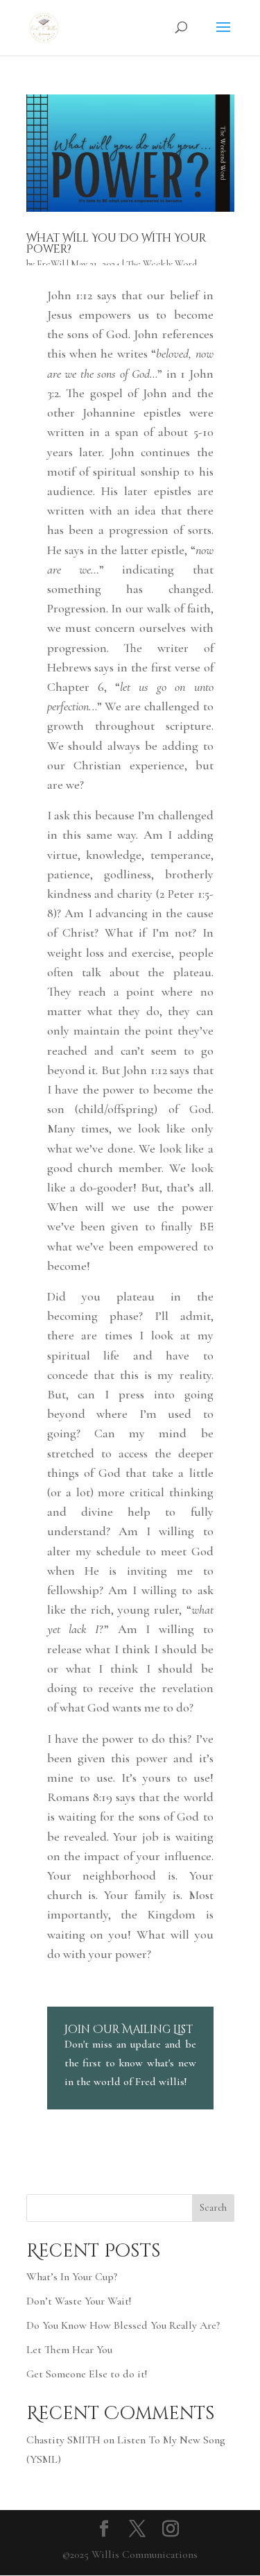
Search (213, 2208)
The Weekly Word (162, 264)
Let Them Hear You (69, 2350)
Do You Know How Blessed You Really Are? (123, 2325)
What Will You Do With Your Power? (116, 244)
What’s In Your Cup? (72, 2277)
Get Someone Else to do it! (87, 2374)
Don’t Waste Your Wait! (79, 2301)
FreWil (51, 264)
